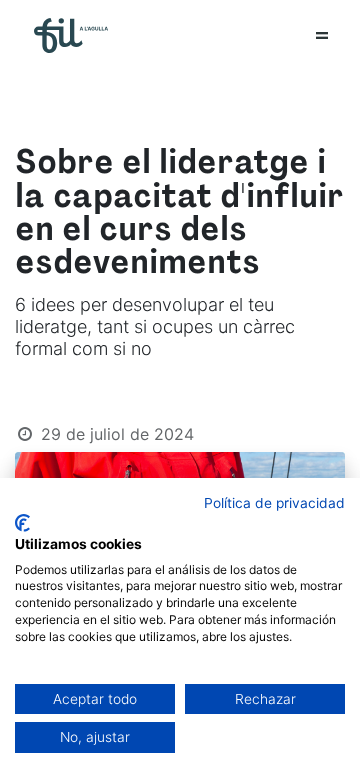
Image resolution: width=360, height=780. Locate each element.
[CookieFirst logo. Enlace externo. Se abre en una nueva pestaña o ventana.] (22, 523)
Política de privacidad (274, 503)
